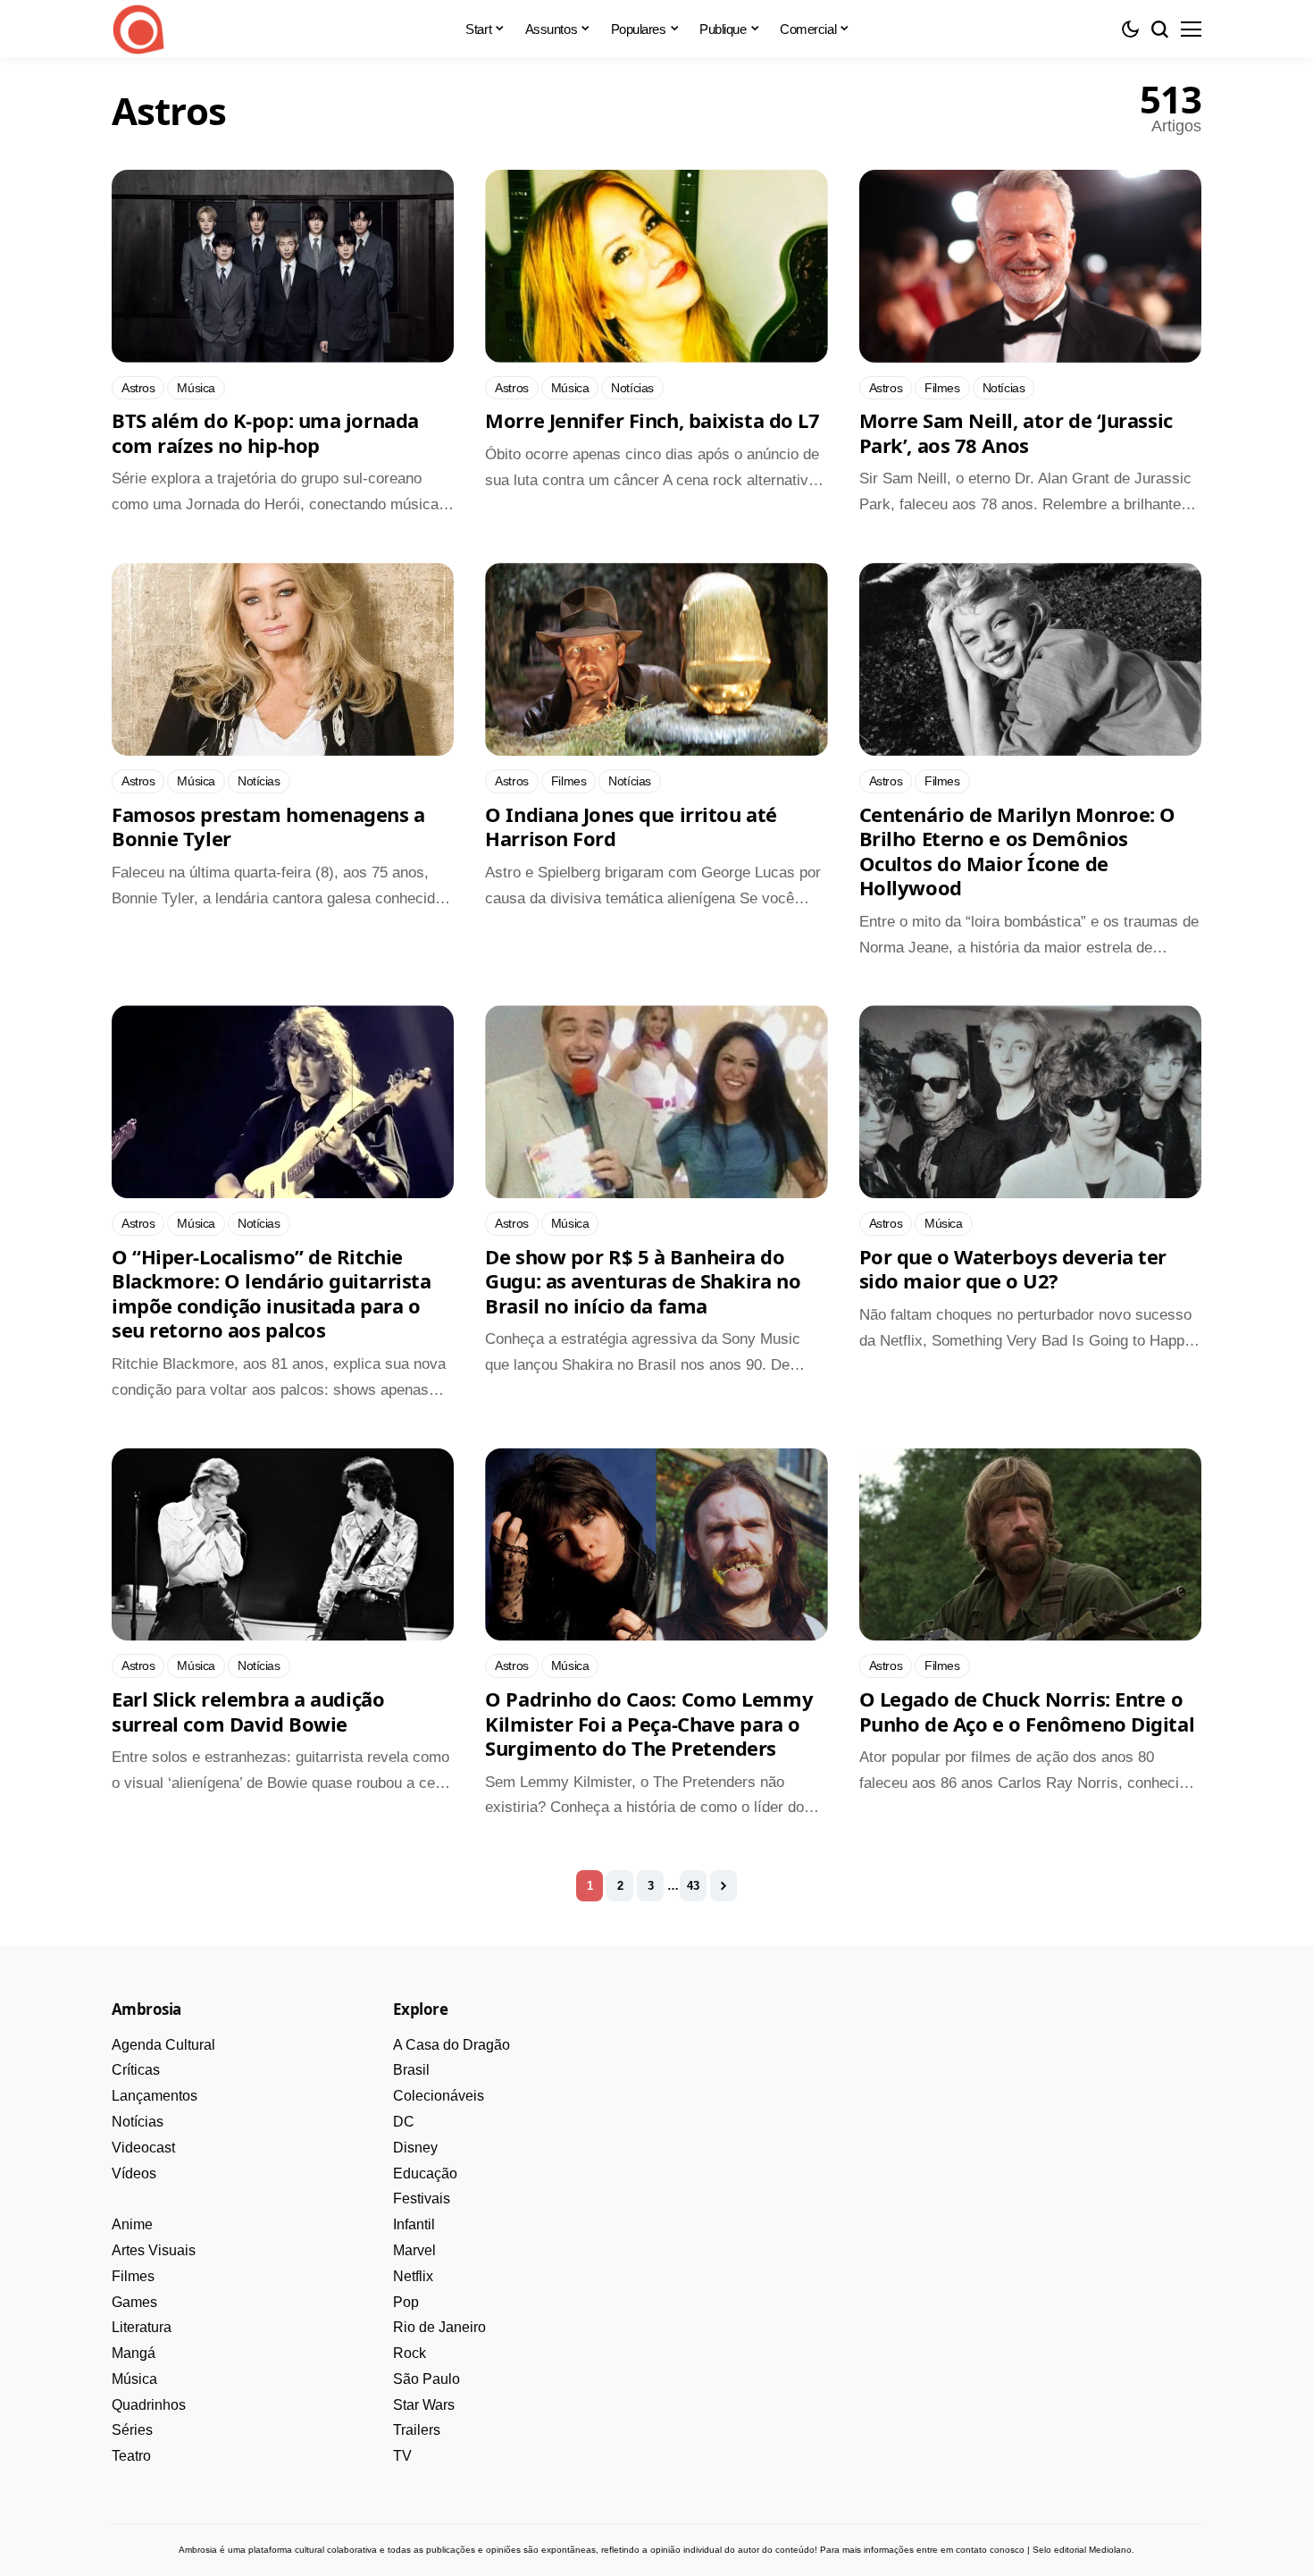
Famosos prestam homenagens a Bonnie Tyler (268, 827)
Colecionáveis (439, 2096)
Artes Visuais (154, 2250)
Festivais (422, 2198)
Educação (425, 2173)
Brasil (411, 2070)
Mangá (134, 2353)
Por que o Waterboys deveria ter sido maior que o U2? (1013, 1269)
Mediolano (1110, 2550)
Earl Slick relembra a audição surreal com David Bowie (248, 1711)
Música (134, 2379)
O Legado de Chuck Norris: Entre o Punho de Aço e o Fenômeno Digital (1027, 1711)
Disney (415, 2148)
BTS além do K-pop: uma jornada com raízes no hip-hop (265, 432)
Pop (406, 2302)
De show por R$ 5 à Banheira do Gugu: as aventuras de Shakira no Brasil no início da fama (643, 1281)
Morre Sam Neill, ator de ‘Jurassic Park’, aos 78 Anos (1016, 432)
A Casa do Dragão (452, 2045)
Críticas (136, 2070)
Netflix (413, 2276)
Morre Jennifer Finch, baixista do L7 (652, 420)
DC (404, 2122)
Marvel (414, 2250)
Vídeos (134, 2173)
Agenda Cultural (163, 2045)
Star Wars (424, 2405)
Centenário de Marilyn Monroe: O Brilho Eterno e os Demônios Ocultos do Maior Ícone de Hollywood (1017, 851)
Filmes (133, 2276)
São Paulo (427, 2379)
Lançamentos (155, 2096)
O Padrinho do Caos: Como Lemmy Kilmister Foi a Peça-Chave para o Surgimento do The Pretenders (649, 1723)
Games (134, 2302)
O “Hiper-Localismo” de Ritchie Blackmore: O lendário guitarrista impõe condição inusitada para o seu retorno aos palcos (271, 1293)
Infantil (414, 2224)
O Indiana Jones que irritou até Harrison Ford (631, 827)
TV (402, 2456)
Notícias (138, 2122)
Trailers (417, 2430)
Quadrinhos (149, 2405)
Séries (132, 2430)
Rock (410, 2353)
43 (693, 1886)
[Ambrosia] (138, 29)
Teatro (131, 2456)
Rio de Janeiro (439, 2327)
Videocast (143, 2148)
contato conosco (990, 2550)
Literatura (142, 2327)
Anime (132, 2224)
